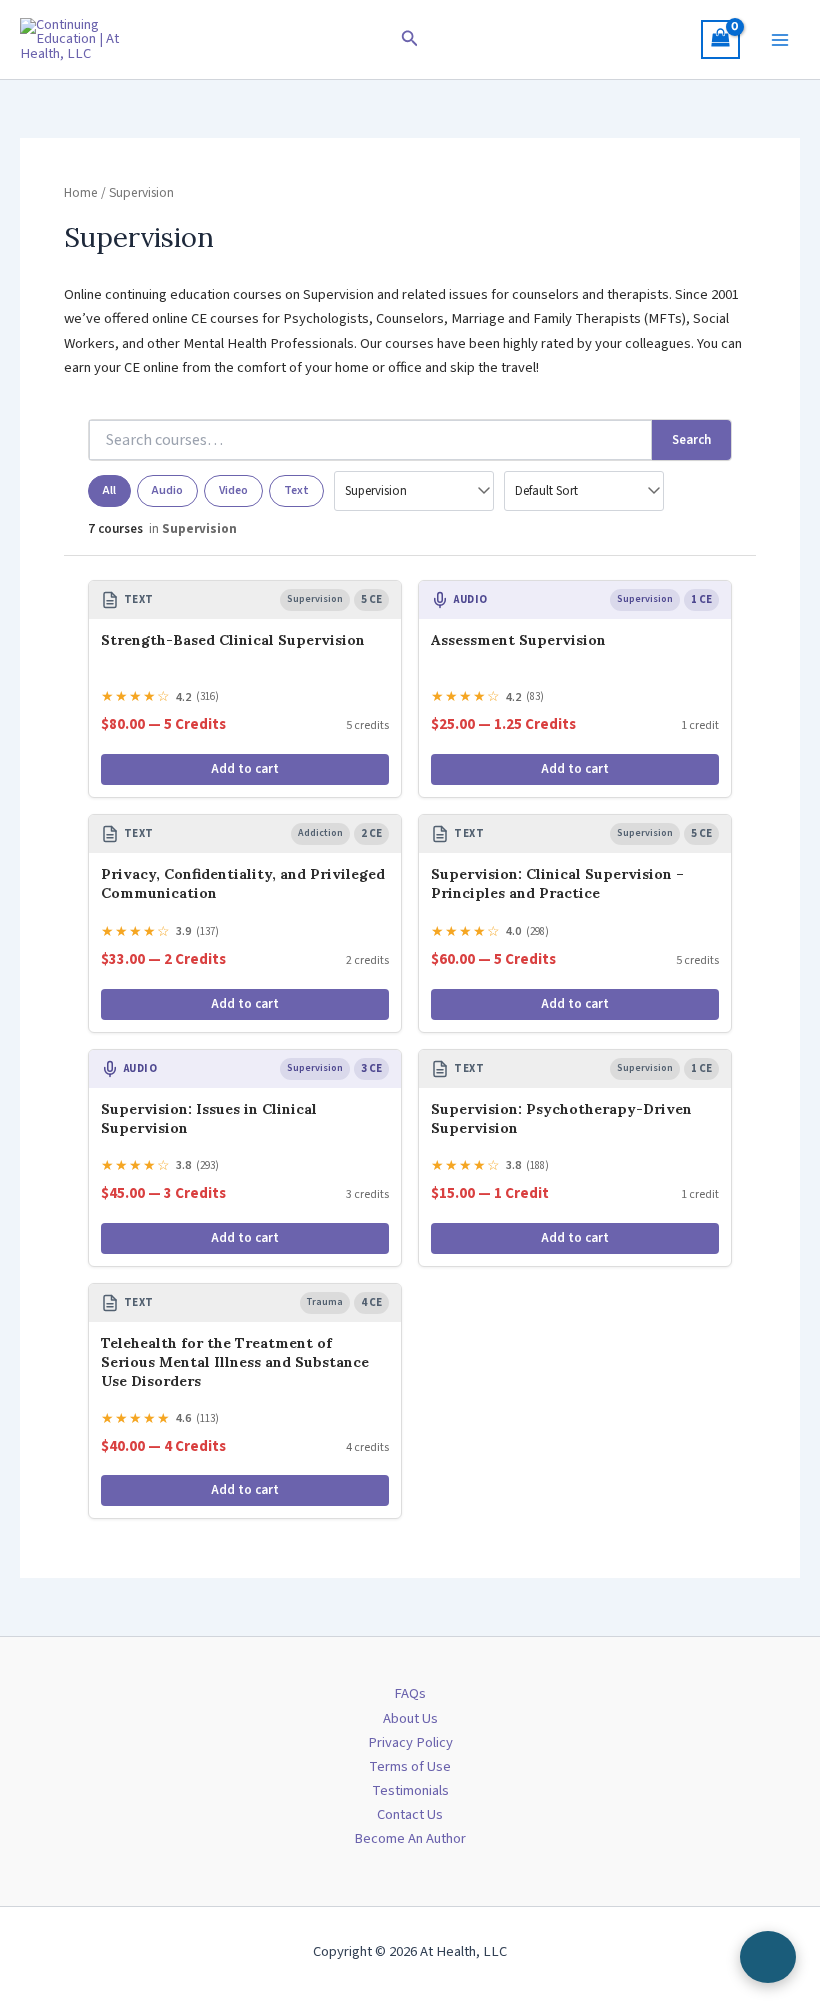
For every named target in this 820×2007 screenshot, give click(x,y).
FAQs (410, 1693)
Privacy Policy (410, 1742)
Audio (167, 490)
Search (691, 440)
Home (81, 192)
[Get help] (768, 1957)
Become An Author (410, 1838)
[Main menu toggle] (780, 39)
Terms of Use (410, 1766)
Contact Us (410, 1814)
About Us (410, 1718)
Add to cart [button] (245, 769)
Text (296, 490)
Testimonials (410, 1790)
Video (233, 490)
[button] (410, 40)
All (109, 490)
